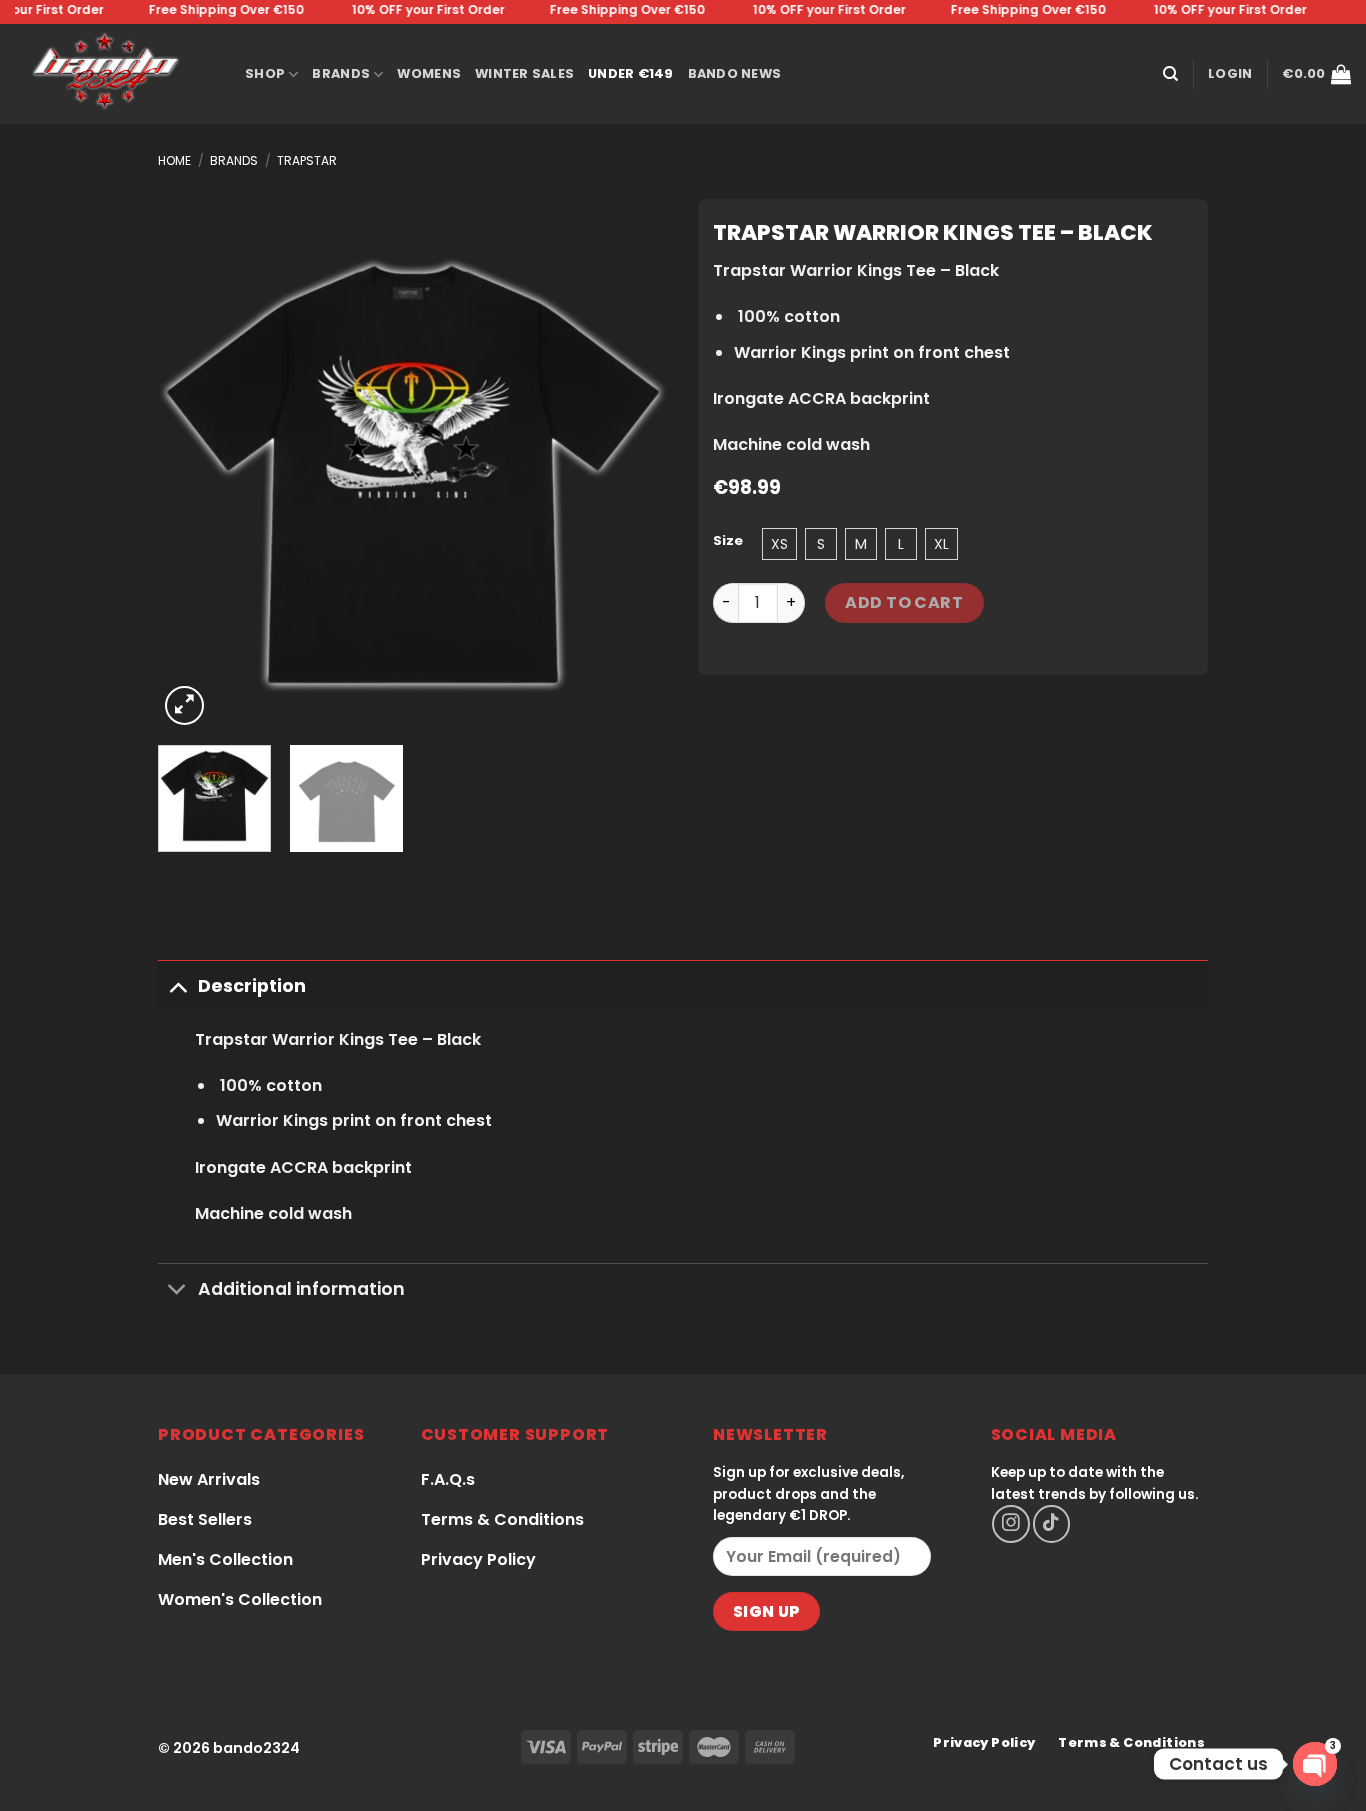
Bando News (735, 73)
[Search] (1170, 74)
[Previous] (193, 475)
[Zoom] (184, 705)
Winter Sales (524, 73)
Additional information (301, 1289)
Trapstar (307, 160)
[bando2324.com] (115, 74)
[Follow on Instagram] (1010, 1523)
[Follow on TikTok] (1051, 1523)
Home (174, 160)
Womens (429, 73)
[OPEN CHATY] (1315, 1764)
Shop (265, 73)
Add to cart (904, 602)
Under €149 (631, 73)
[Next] (633, 475)
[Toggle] (177, 985)
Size (728, 541)
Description (252, 986)
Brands (341, 73)
